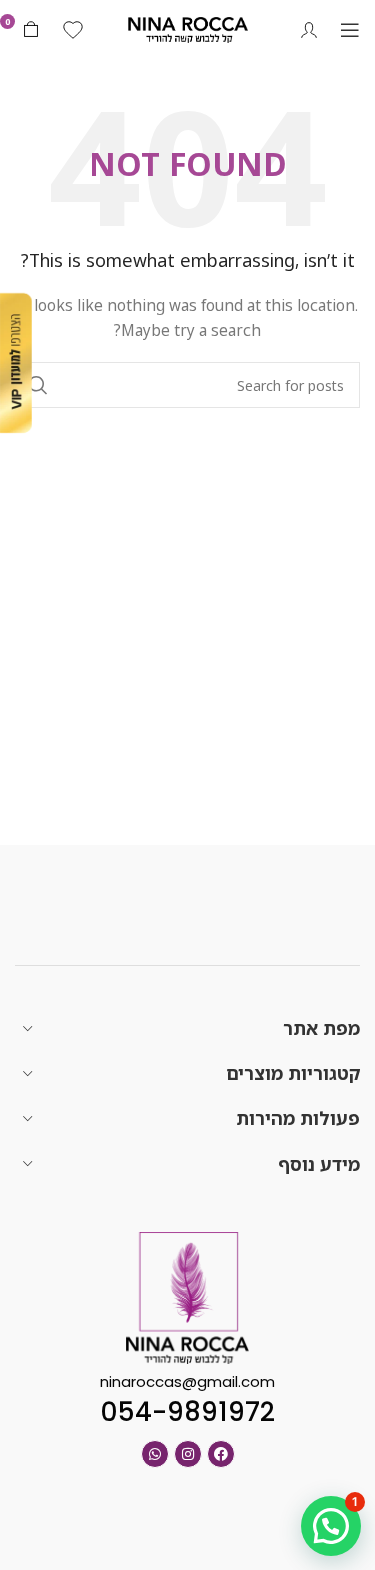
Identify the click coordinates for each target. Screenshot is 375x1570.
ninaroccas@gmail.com (187, 1381)
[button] (331, 1526)
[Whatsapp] (155, 1454)
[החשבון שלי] (309, 30)
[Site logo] (188, 28)
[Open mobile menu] (350, 30)
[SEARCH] (38, 385)
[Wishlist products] (73, 30)
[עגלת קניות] (31, 30)
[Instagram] (188, 1454)
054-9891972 (187, 1412)
